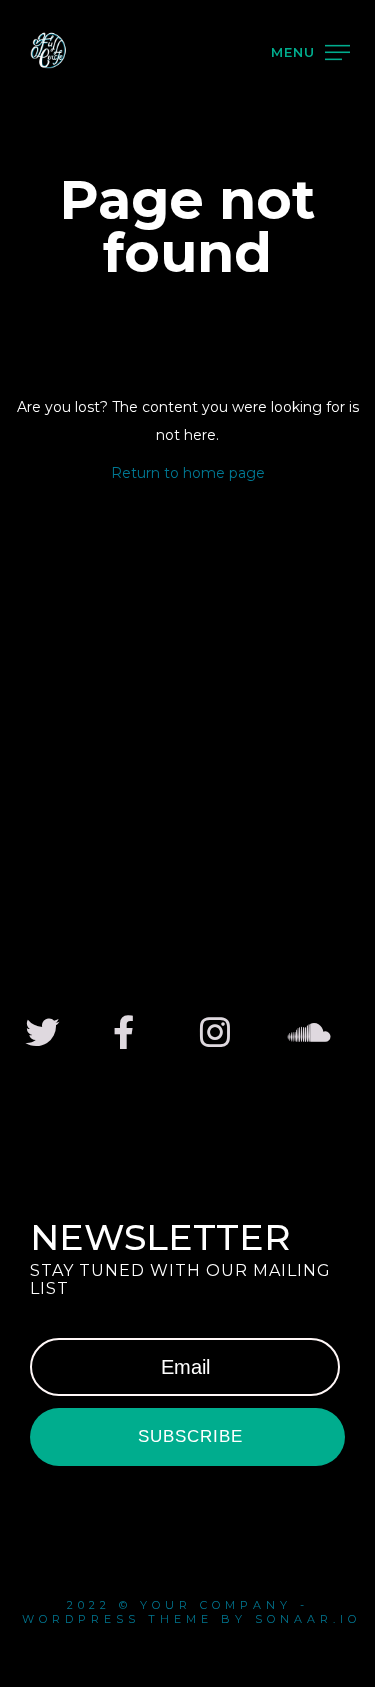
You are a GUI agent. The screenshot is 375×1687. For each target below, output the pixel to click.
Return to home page (188, 473)
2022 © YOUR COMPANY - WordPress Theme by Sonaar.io (187, 1612)
